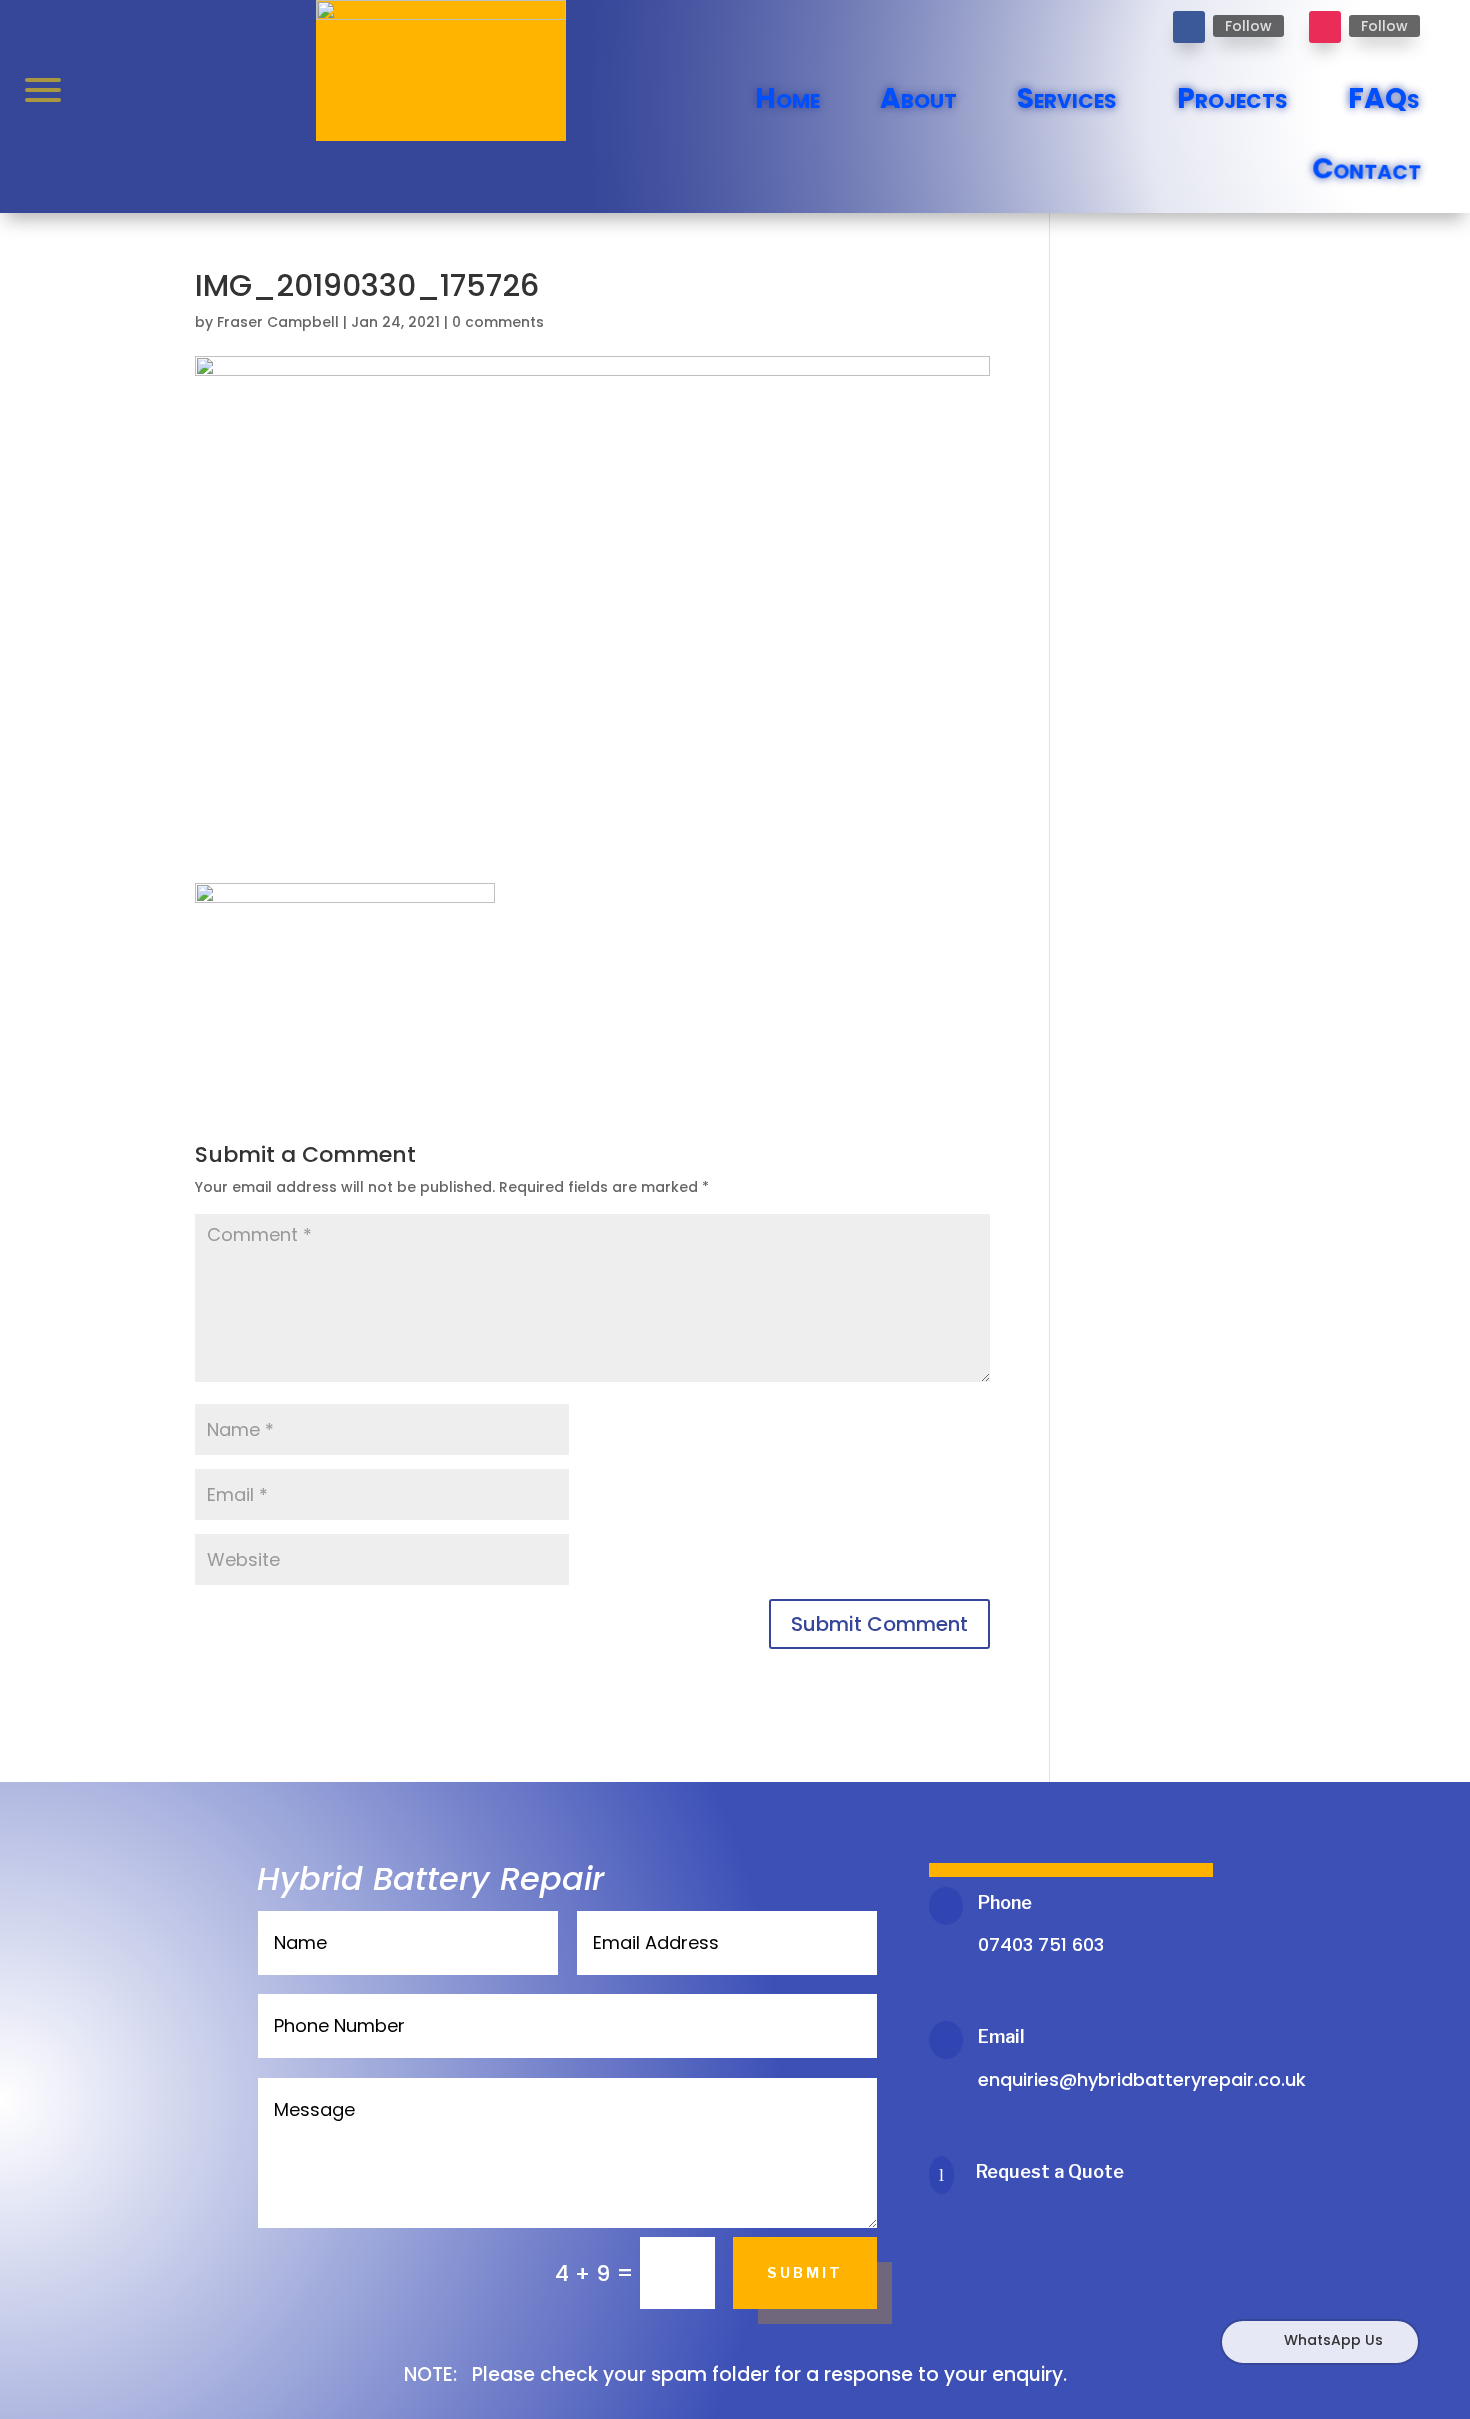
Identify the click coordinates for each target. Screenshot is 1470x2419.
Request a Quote (1050, 2171)
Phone (1005, 1902)
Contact (1364, 169)
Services (1067, 98)
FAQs (1384, 98)
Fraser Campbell (278, 322)
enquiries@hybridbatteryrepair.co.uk (1142, 2079)
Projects (1232, 98)
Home (787, 98)
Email (1001, 2036)
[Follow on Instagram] (1325, 27)
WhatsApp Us (1333, 2340)
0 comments (498, 322)
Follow (1248, 26)
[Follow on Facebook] (1189, 27)
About (918, 98)
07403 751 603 (1041, 1944)
